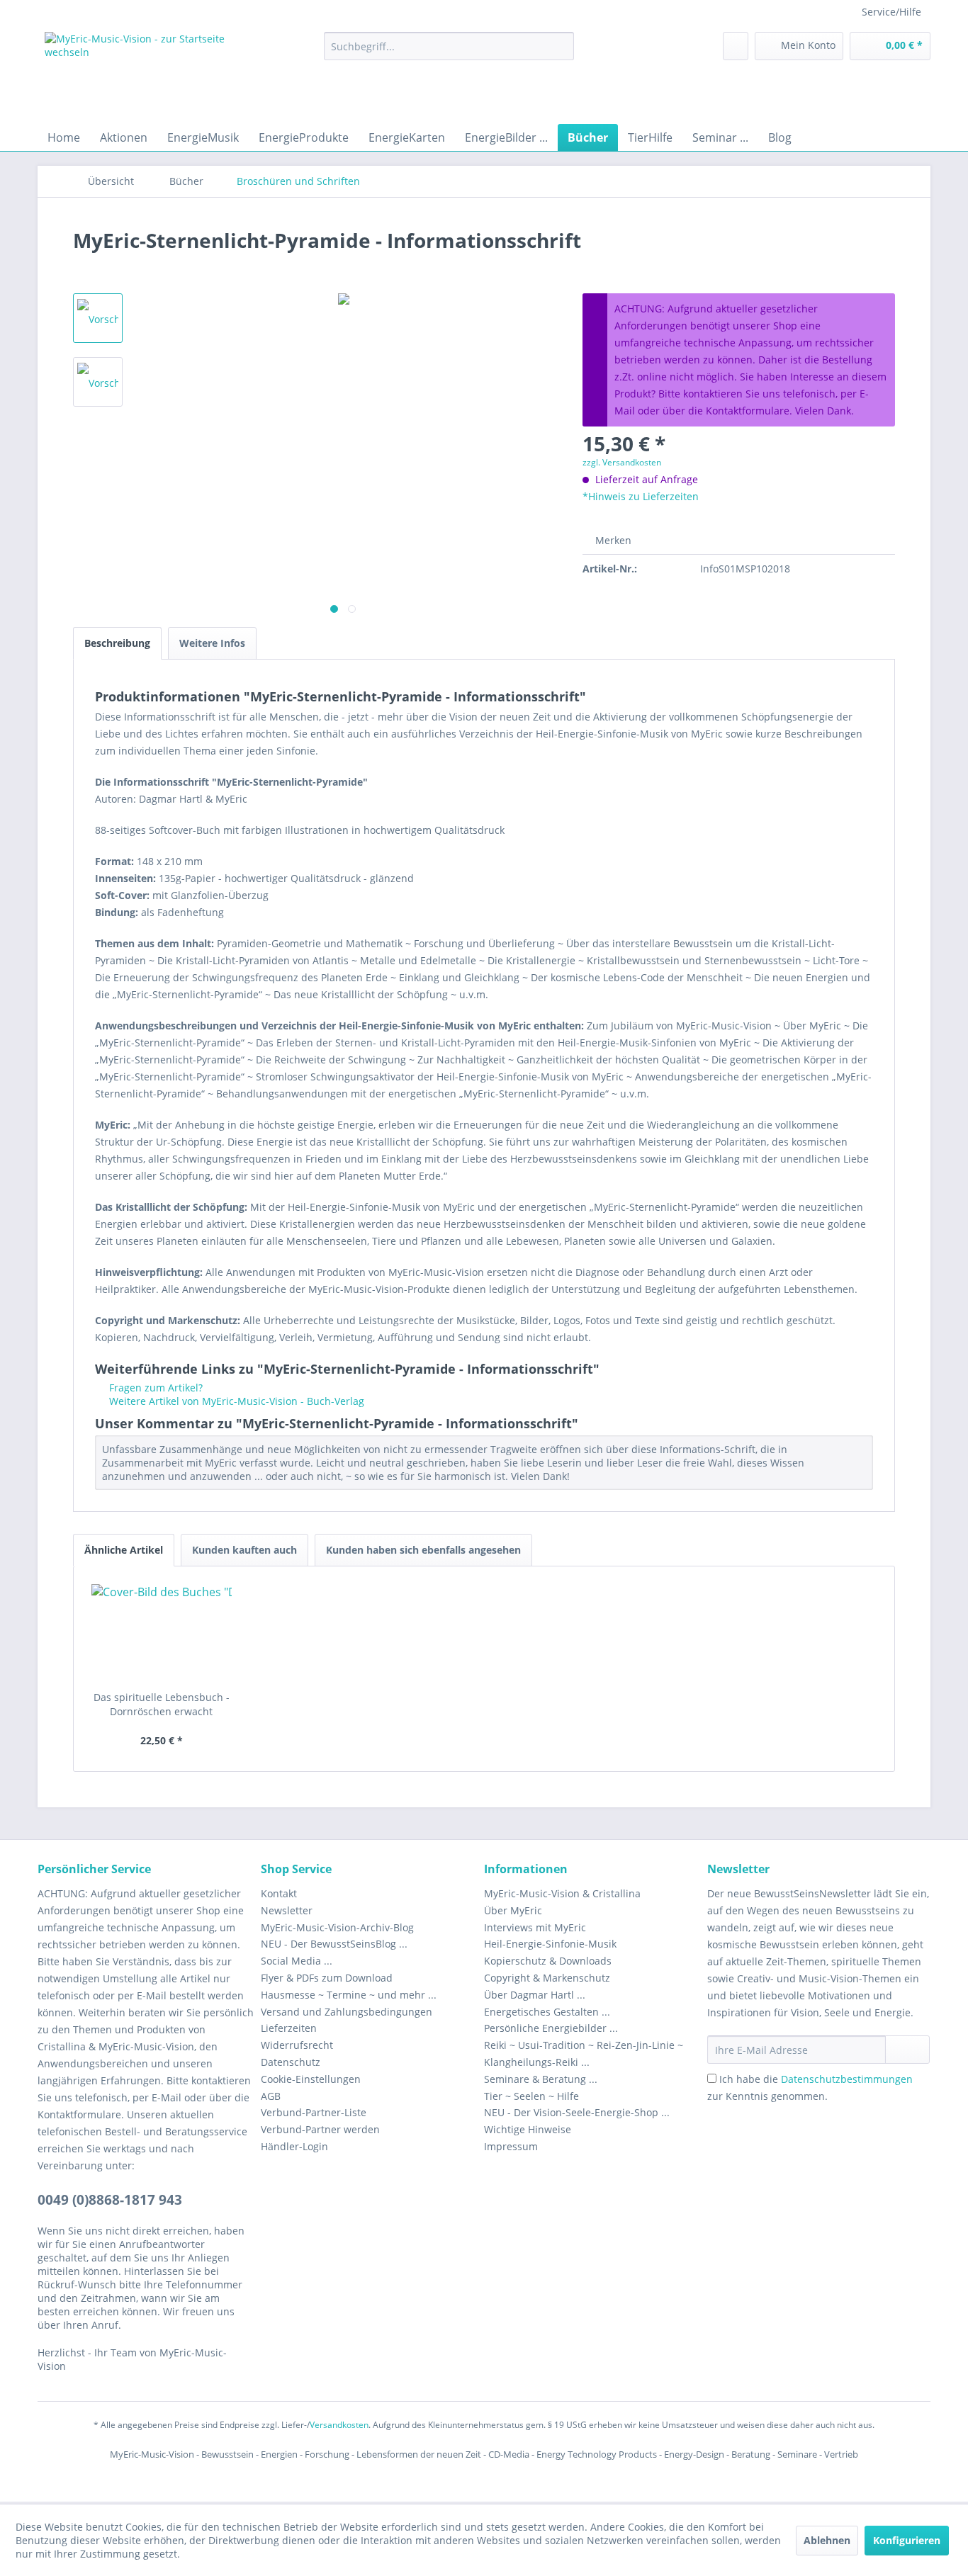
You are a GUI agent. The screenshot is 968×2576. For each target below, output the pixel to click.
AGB (271, 2096)
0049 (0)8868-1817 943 (110, 2200)
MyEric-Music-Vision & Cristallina (562, 1893)
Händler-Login (294, 2146)
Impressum (511, 2146)
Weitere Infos (212, 643)
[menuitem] (449, 46)
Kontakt (279, 1893)
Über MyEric (513, 1910)
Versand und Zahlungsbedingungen (347, 2012)
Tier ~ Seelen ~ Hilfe (531, 2096)
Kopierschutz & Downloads (548, 1961)
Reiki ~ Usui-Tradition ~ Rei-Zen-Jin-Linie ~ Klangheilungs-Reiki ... (584, 2054)
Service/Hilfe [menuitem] (891, 12)
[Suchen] (561, 46)
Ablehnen (827, 2540)
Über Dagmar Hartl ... (535, 1995)
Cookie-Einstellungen (311, 2079)
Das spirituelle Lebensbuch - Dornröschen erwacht (162, 1704)
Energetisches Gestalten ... (547, 2012)
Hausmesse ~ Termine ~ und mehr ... (349, 1995)
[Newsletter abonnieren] (907, 2050)
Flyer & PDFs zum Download (327, 1978)
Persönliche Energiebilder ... (551, 2028)
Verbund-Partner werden (320, 2129)
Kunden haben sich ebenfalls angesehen (423, 1550)
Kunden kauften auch (244, 1550)
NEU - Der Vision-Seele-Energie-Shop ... (577, 2112)
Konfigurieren (907, 2540)
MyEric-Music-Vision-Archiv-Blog (337, 1927)
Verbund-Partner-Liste (314, 2112)
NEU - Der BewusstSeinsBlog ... (334, 1944)
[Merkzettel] (736, 46)
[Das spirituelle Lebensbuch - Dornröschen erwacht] (162, 1634)
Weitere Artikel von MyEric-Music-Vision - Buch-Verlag (235, 1401)
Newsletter (287, 1910)
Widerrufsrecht (297, 2045)
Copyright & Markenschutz (547, 1978)
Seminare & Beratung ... (541, 2079)
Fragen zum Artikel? (154, 1388)
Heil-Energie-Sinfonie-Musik (550, 1944)
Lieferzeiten (289, 2028)
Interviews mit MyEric (535, 1927)
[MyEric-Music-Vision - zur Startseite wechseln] (152, 74)
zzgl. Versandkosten (622, 462)
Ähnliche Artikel (124, 1550)
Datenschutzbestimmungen (847, 2079)
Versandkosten (339, 2425)
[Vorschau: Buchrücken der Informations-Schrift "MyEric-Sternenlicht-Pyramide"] (98, 382)
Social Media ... (297, 1961)
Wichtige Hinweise (528, 2129)
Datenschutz (291, 2062)
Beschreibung (117, 643)
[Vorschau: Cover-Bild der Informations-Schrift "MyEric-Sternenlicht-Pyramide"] (98, 318)
